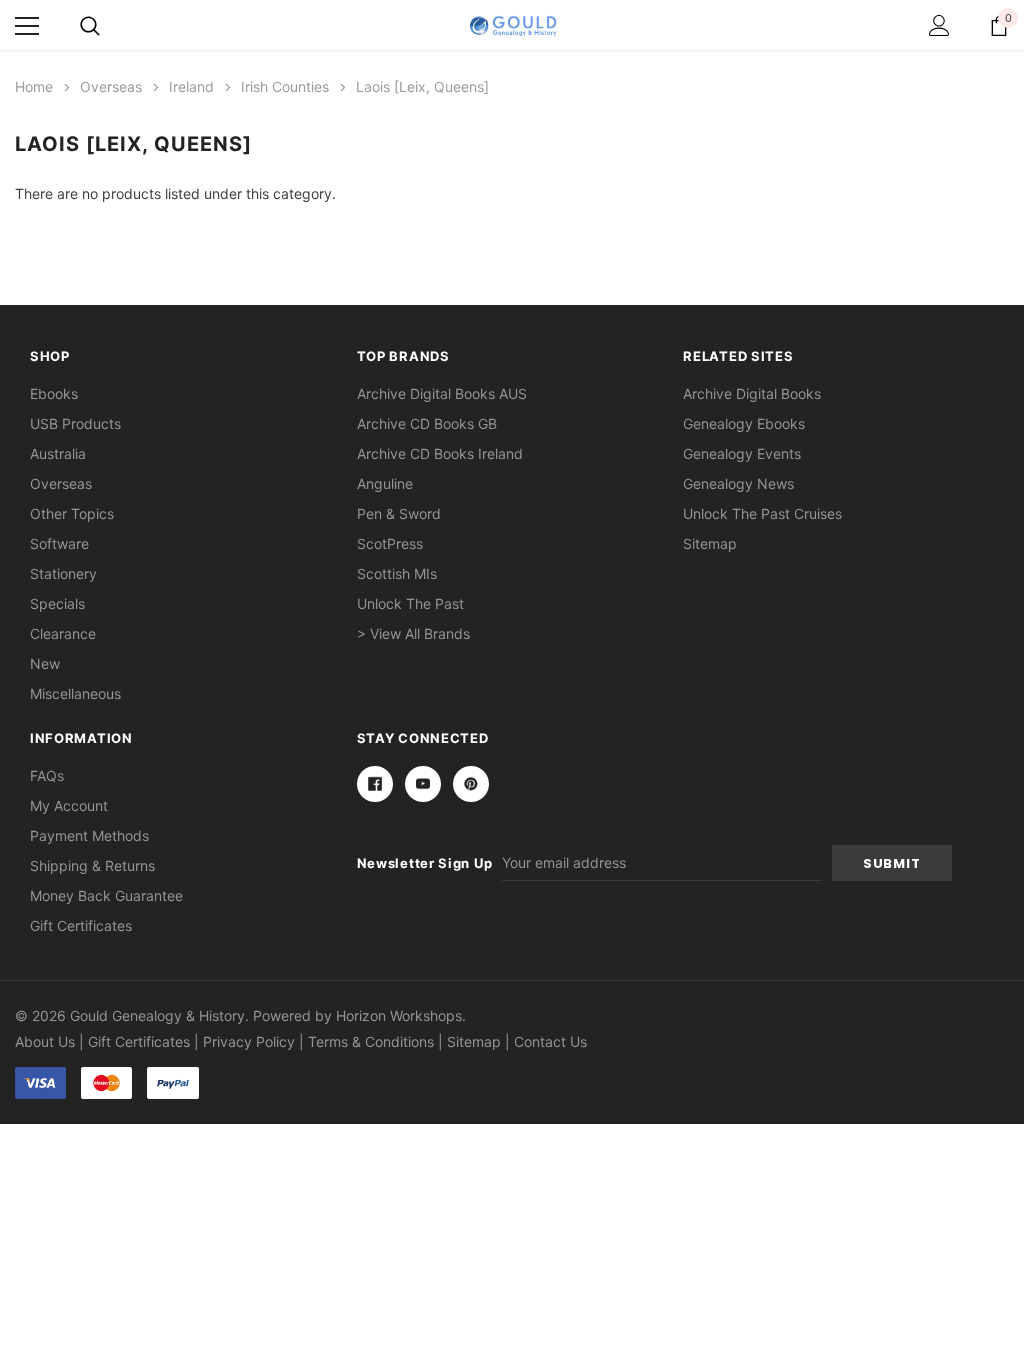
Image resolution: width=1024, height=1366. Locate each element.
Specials (57, 603)
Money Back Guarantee (106, 895)
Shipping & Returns (92, 865)
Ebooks (54, 393)
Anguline (385, 483)
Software (59, 543)
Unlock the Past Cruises (762, 513)
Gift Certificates (81, 925)
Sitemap (710, 543)
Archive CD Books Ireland (440, 453)
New (45, 663)
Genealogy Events (742, 453)
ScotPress (390, 543)
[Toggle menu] (27, 26)
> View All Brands (413, 633)
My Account (69, 805)
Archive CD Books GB (427, 423)
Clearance (63, 633)
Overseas (61, 483)
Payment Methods (89, 835)
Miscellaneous (75, 693)
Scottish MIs (397, 573)
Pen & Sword (399, 513)
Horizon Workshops (399, 1015)
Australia (58, 453)
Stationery (63, 573)
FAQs (47, 775)
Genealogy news (738, 483)
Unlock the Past (410, 603)
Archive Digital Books (752, 393)
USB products (75, 423)
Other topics (72, 513)
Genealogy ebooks (744, 423)
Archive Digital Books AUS (442, 393)
